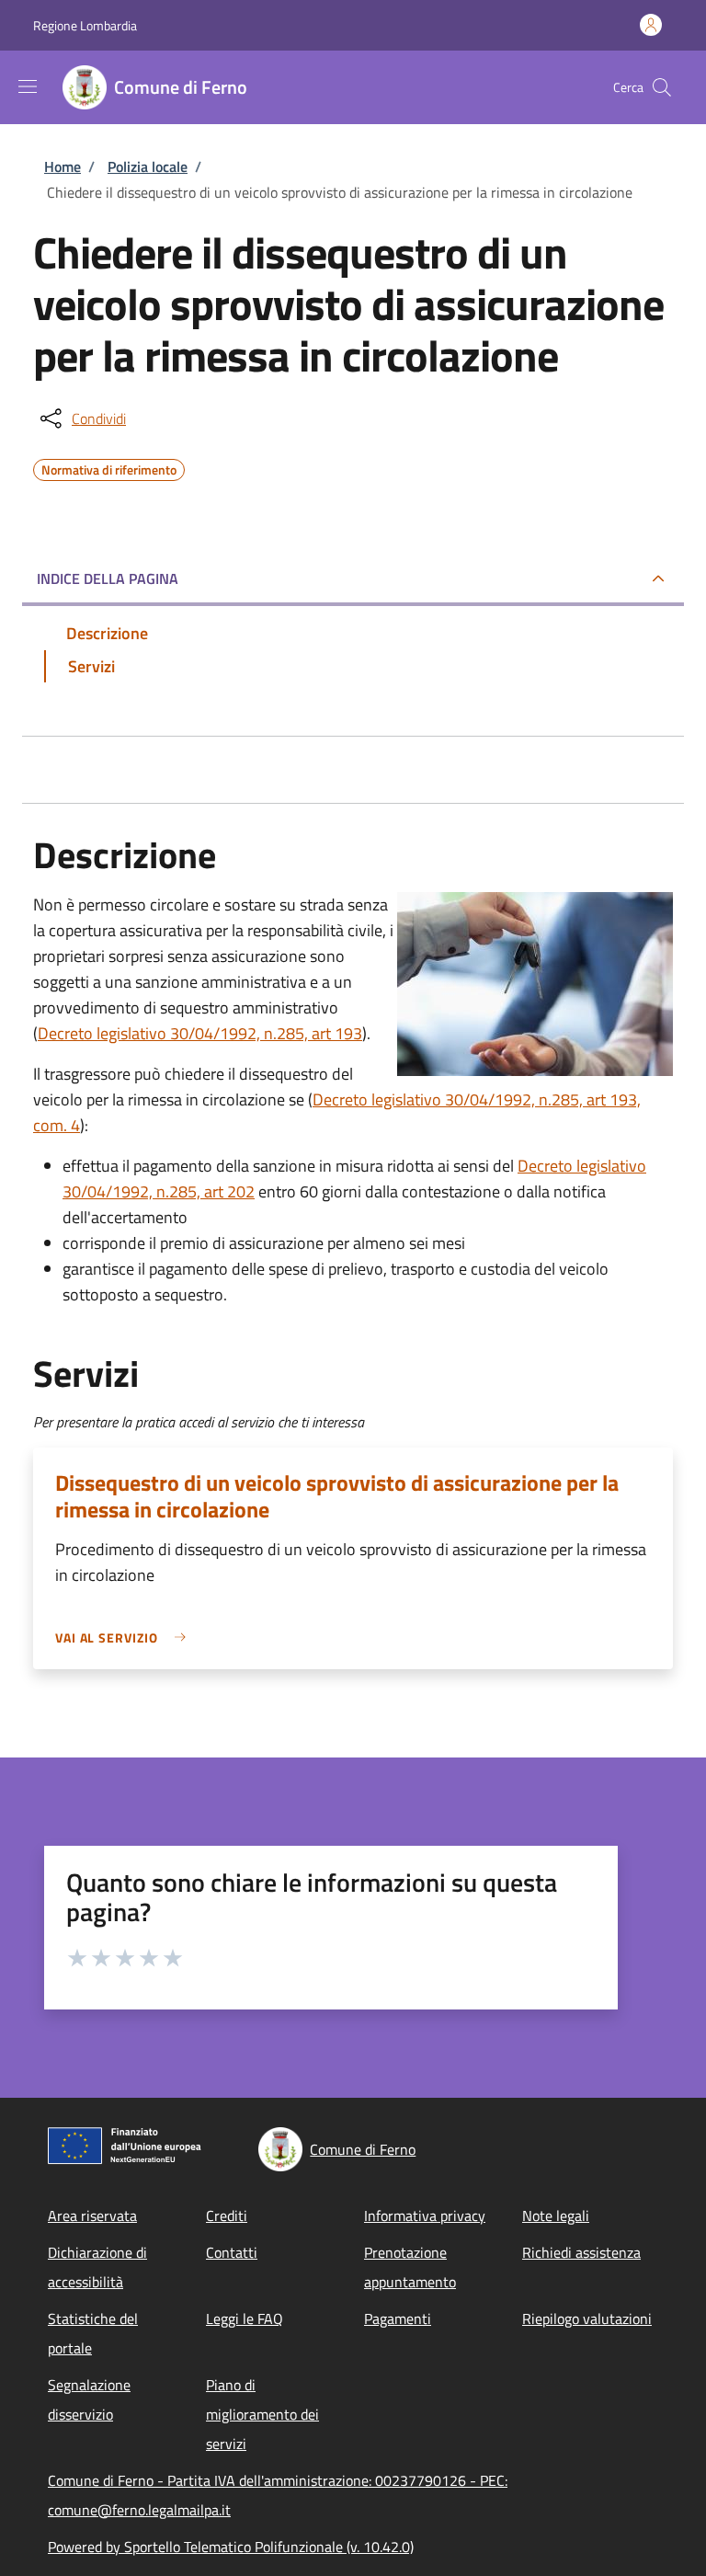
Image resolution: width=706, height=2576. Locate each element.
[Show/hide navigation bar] (28, 86)
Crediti (227, 2215)
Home (63, 166)
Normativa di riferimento (109, 467)
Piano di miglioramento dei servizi (262, 2414)
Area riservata (92, 2215)
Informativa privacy (425, 2215)
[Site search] (662, 87)
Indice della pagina (108, 578)
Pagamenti (398, 2318)
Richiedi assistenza (581, 2252)
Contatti (232, 2252)
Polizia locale (148, 166)
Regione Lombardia (85, 25)
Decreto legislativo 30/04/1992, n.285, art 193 (200, 1033)
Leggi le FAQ (245, 2318)
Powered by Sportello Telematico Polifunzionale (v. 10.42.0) (231, 2547)
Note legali (556, 2215)
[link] (125, 1637)
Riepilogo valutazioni (587, 2318)
